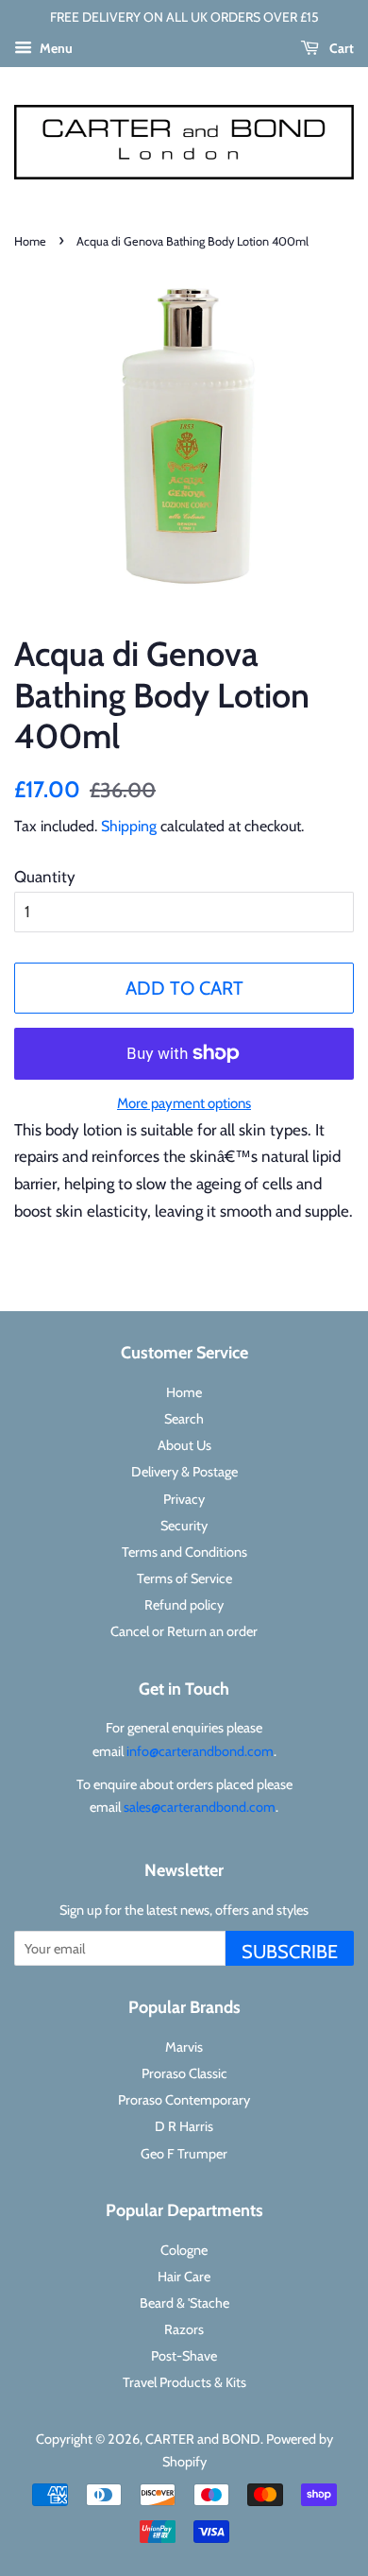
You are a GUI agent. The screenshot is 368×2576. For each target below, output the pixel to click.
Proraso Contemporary (184, 2100)
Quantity (45, 877)
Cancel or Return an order (184, 1631)
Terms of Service (184, 1578)
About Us (184, 1445)
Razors (184, 2329)
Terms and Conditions (184, 1552)
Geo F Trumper (184, 2154)
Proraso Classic (184, 2073)
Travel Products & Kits (184, 2382)
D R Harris (184, 2126)
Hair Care (184, 2277)
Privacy (184, 1499)
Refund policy (184, 1605)
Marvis (184, 2047)
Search (184, 1419)
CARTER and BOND (203, 2439)
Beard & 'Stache (184, 2303)
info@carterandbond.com (200, 1751)
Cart (340, 48)
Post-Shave (184, 2356)
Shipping (129, 826)
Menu (55, 48)
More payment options (184, 1103)
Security (184, 1526)
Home (30, 241)
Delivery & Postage (184, 1472)
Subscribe (290, 1952)
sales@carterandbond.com (200, 1807)
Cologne (184, 2250)
